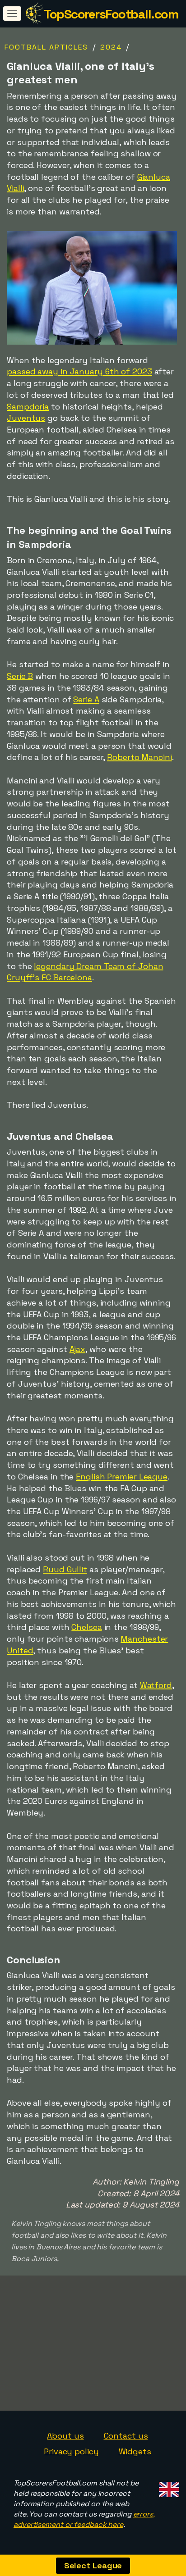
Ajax (78, 1349)
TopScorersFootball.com (111, 14)
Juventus (26, 418)
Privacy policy (71, 2451)
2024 (111, 47)
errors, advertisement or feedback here (84, 2519)
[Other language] (168, 2487)
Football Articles (46, 47)
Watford (156, 1685)
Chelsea (86, 1627)
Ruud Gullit (65, 1569)
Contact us (126, 2436)
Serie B (20, 676)
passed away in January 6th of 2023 (79, 371)
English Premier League (122, 1477)
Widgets (135, 2451)
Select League (93, 2565)
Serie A (86, 699)
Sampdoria (28, 407)
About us (65, 2436)
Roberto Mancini (139, 757)
